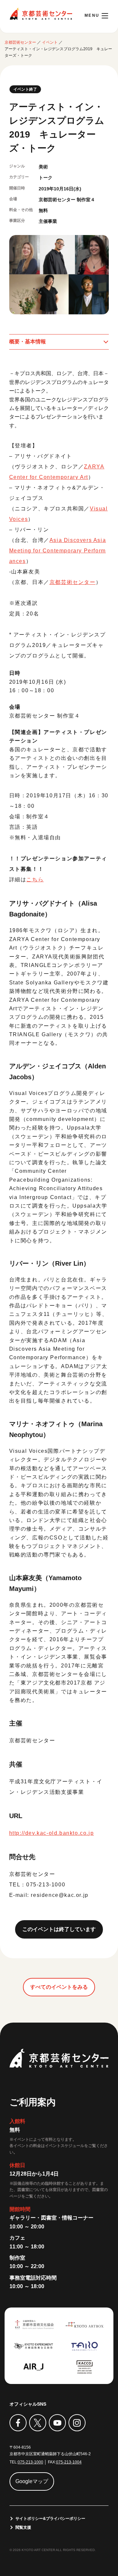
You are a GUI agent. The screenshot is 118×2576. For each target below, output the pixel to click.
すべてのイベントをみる (59, 1987)
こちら (35, 880)
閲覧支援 (23, 2527)
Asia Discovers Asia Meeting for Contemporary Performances (58, 551)
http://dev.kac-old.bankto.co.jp (52, 1833)
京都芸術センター (41, 14)
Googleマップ (32, 2481)
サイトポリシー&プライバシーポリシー (50, 2519)
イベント (50, 42)
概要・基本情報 (28, 342)
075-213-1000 (30, 2462)
